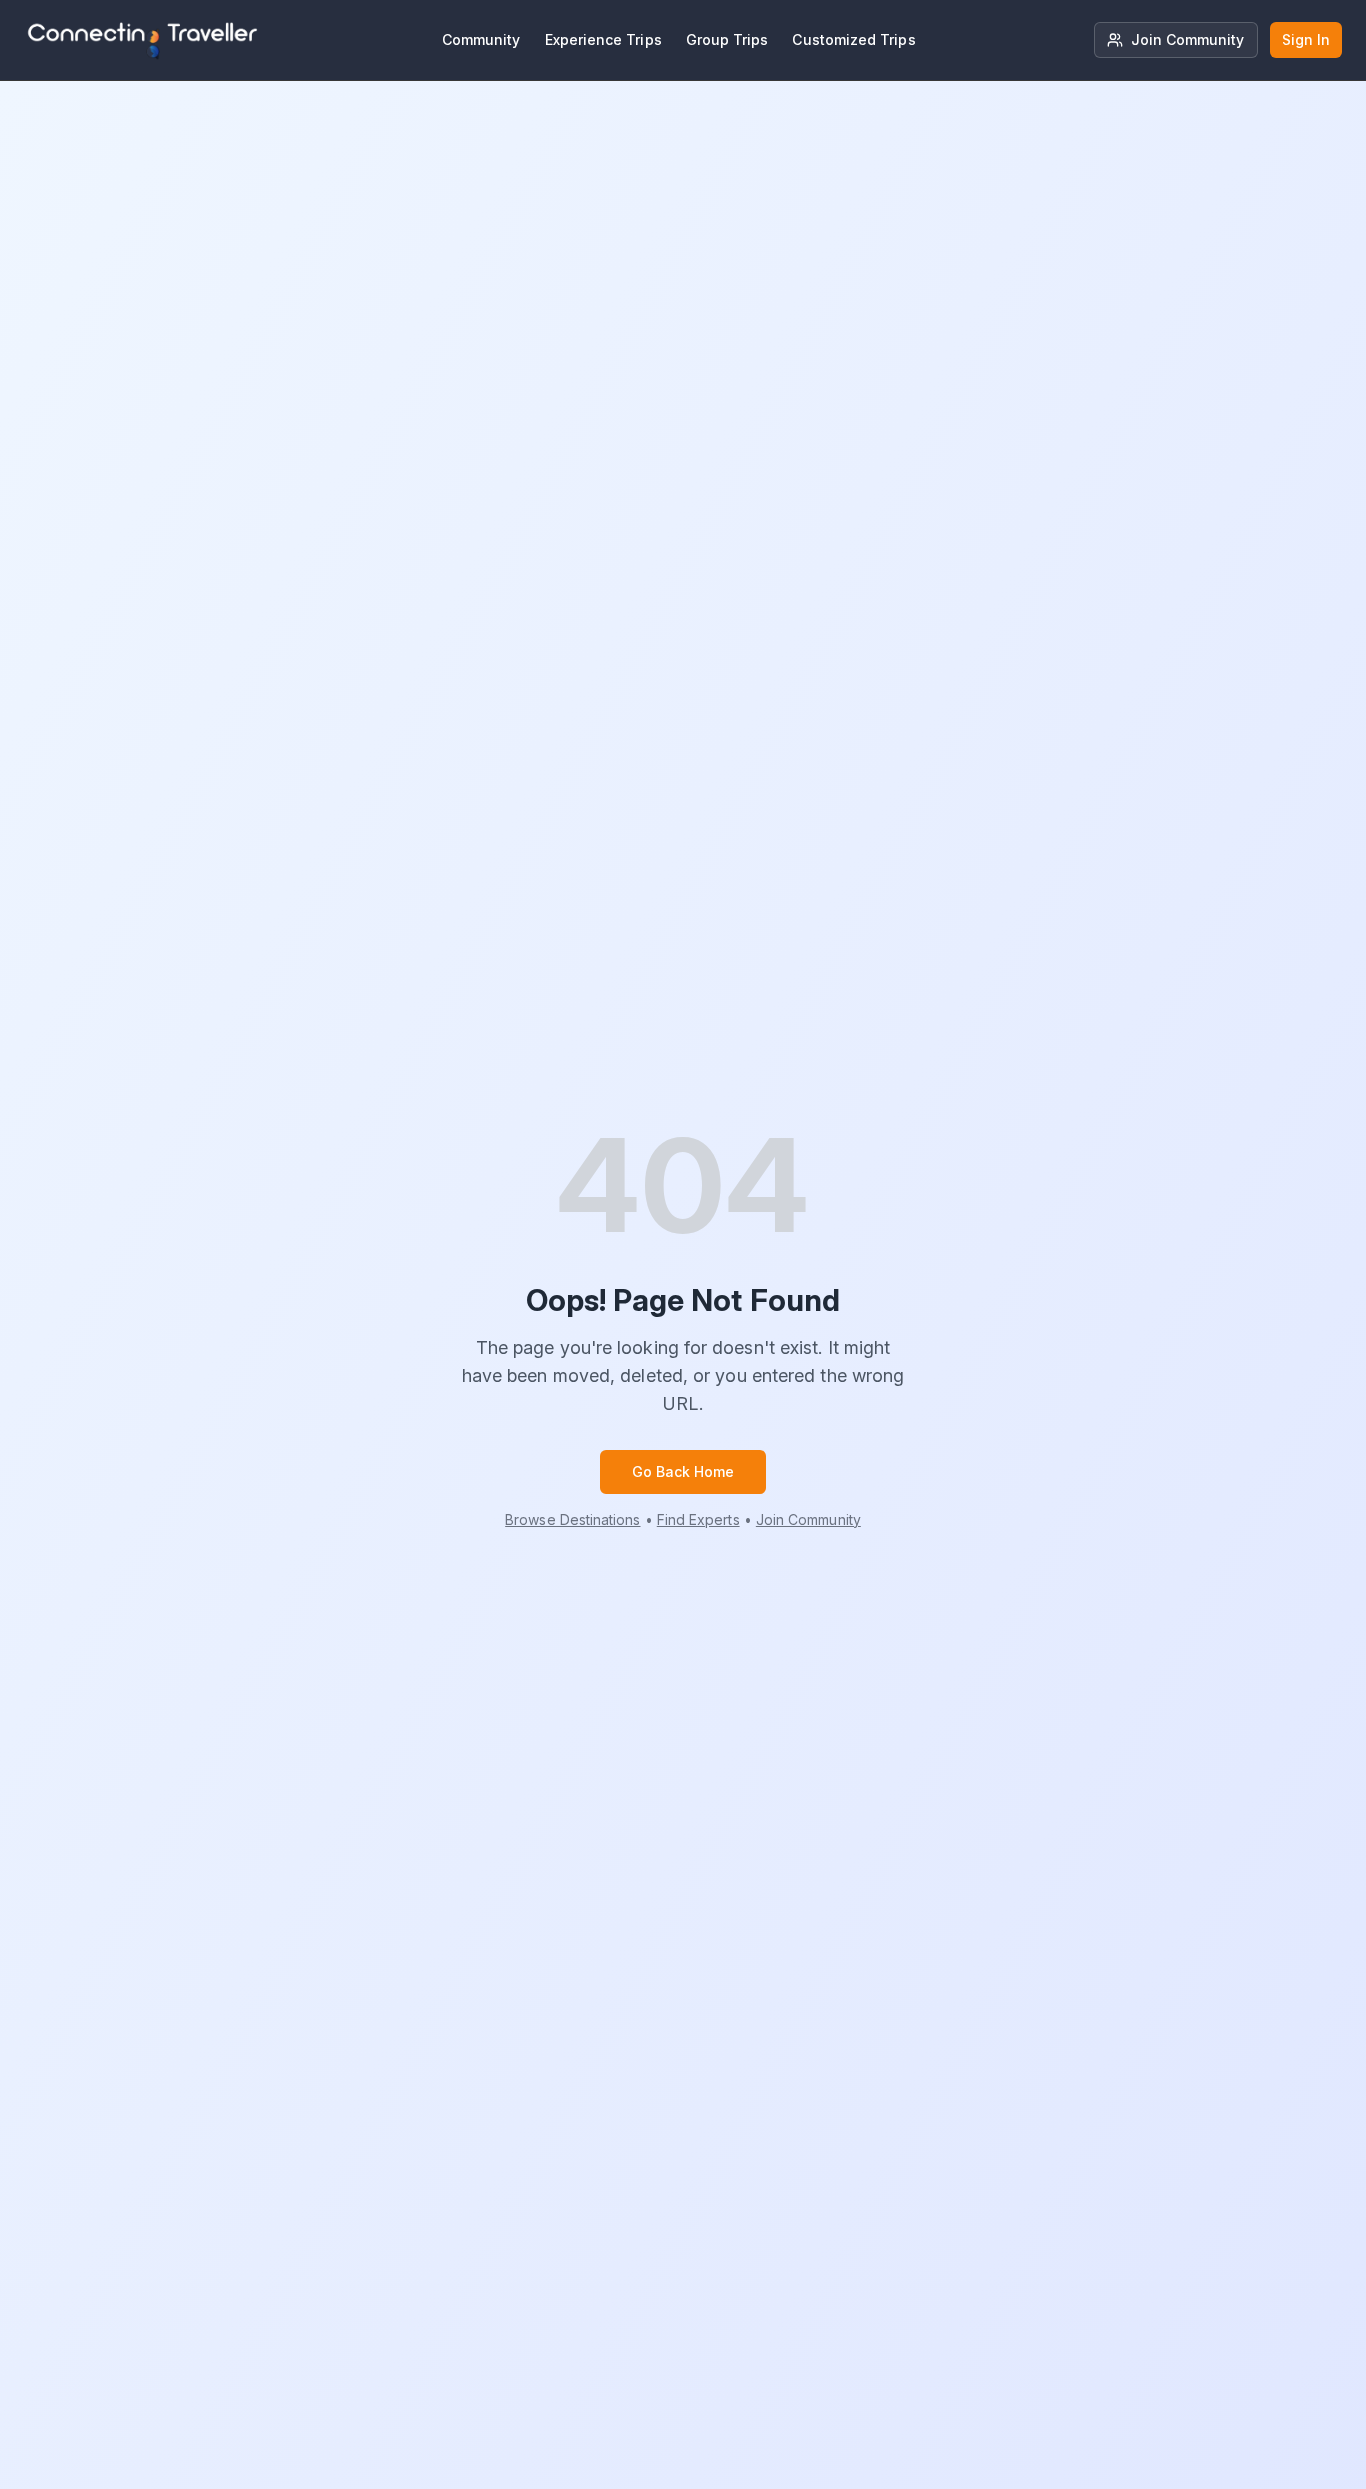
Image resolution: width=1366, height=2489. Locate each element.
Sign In (1306, 39)
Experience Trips (603, 39)
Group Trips (727, 39)
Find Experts (698, 1519)
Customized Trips (853, 39)
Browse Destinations (572, 1519)
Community (481, 39)
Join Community (1188, 39)
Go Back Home (683, 1471)
